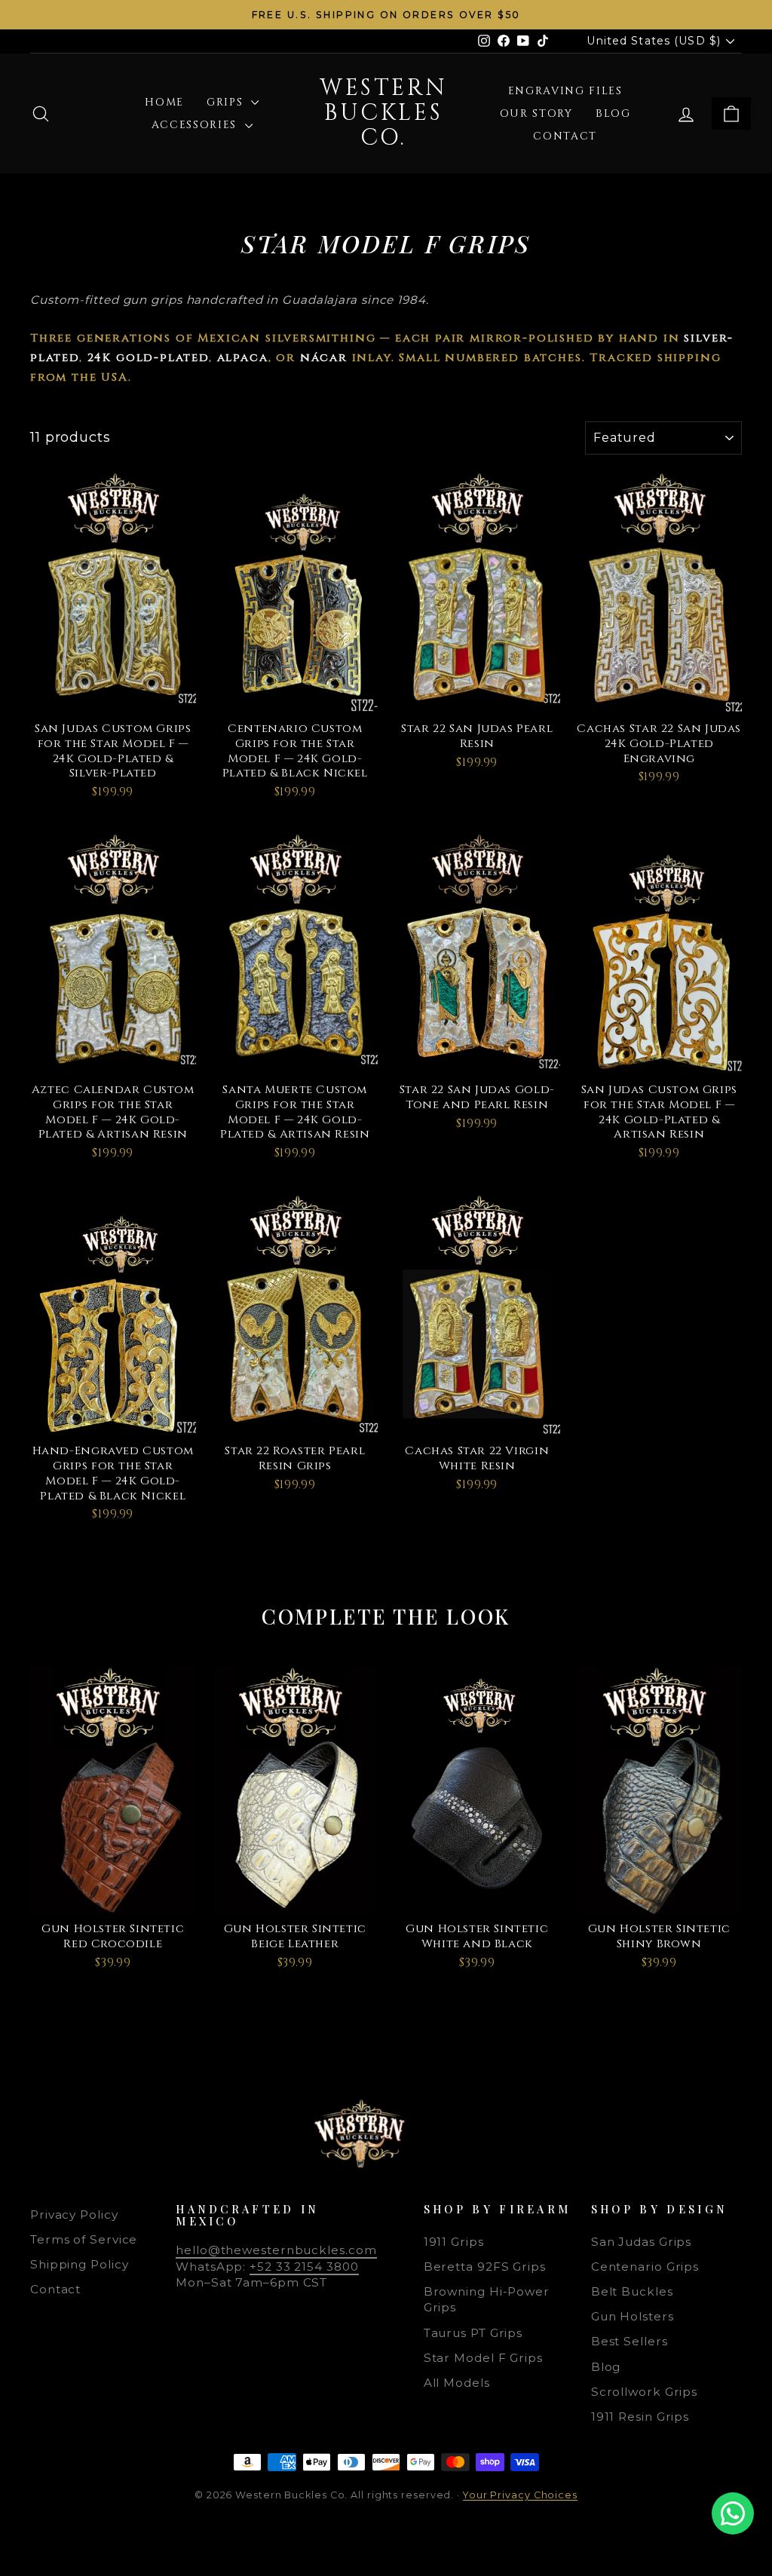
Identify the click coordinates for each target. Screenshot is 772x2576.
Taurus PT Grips (473, 2333)
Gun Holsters (633, 2316)
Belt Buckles (632, 2291)
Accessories (196, 125)
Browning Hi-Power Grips (487, 2299)
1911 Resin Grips (640, 2417)
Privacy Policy (74, 2215)
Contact (565, 136)
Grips (227, 102)
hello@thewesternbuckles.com (276, 2250)
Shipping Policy (80, 2264)
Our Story (536, 113)
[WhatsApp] (733, 2513)
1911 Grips (454, 2242)
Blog (613, 113)
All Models (457, 2383)
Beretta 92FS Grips (485, 2267)
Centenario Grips (645, 2267)
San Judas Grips (642, 2242)
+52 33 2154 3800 (304, 2267)
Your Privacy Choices (520, 2495)
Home (164, 102)
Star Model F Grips (483, 2358)
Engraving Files (565, 91)
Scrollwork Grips (644, 2392)
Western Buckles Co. (383, 113)
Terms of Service (84, 2239)
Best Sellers (630, 2341)
